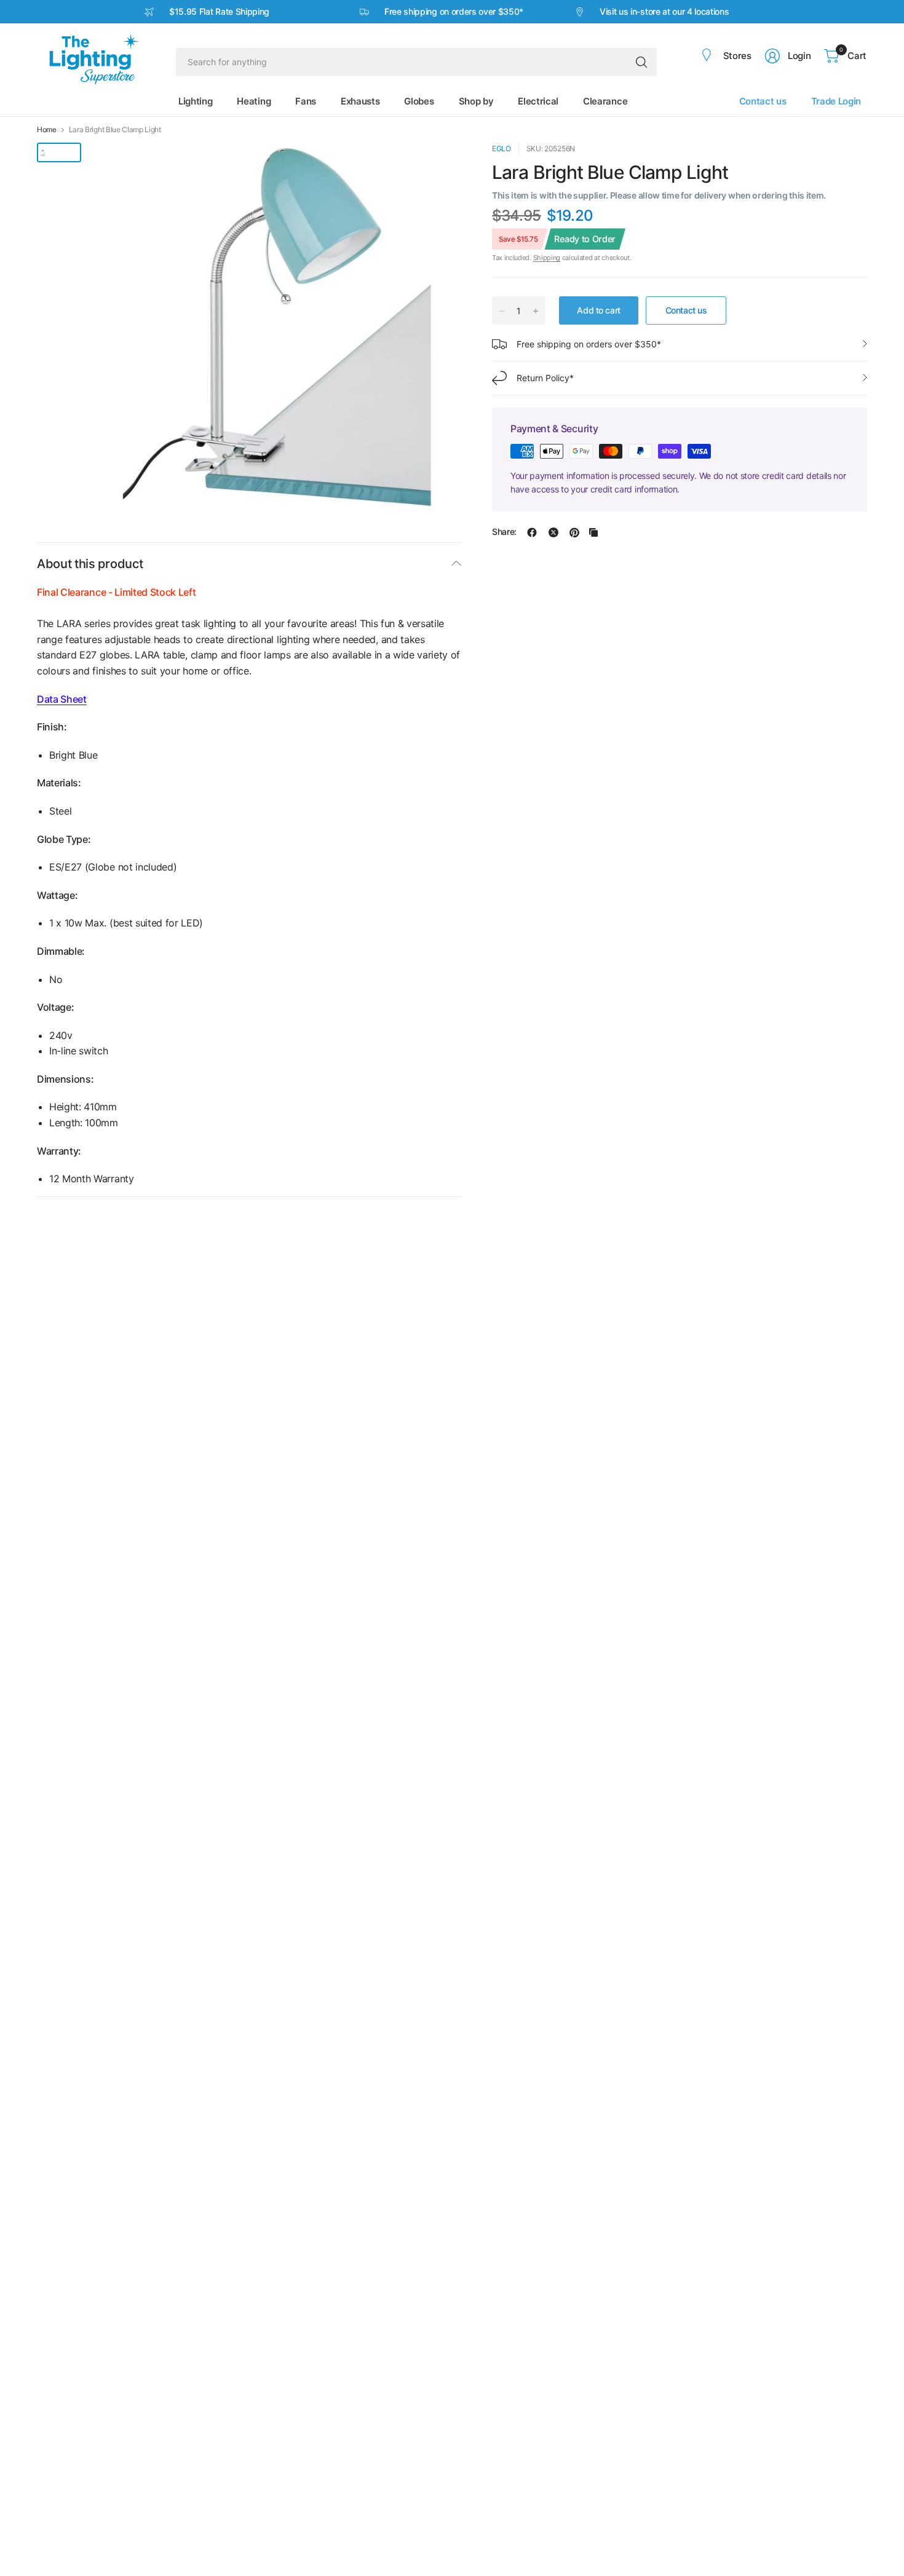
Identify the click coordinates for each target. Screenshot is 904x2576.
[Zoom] (438, 166)
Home (47, 130)
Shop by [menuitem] (476, 101)
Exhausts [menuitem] (360, 101)
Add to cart (598, 310)
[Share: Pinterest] (574, 532)
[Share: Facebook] (532, 532)
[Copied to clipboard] (593, 532)
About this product (90, 564)
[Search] (641, 62)
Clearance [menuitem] (605, 101)
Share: (504, 532)
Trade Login (836, 101)
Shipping (547, 258)
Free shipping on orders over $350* (589, 344)
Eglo (502, 148)
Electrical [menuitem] (538, 101)
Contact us (763, 101)
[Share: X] (553, 532)
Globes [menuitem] (419, 101)
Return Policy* (545, 378)
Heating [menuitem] (254, 101)
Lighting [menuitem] (195, 101)
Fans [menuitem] (306, 101)
